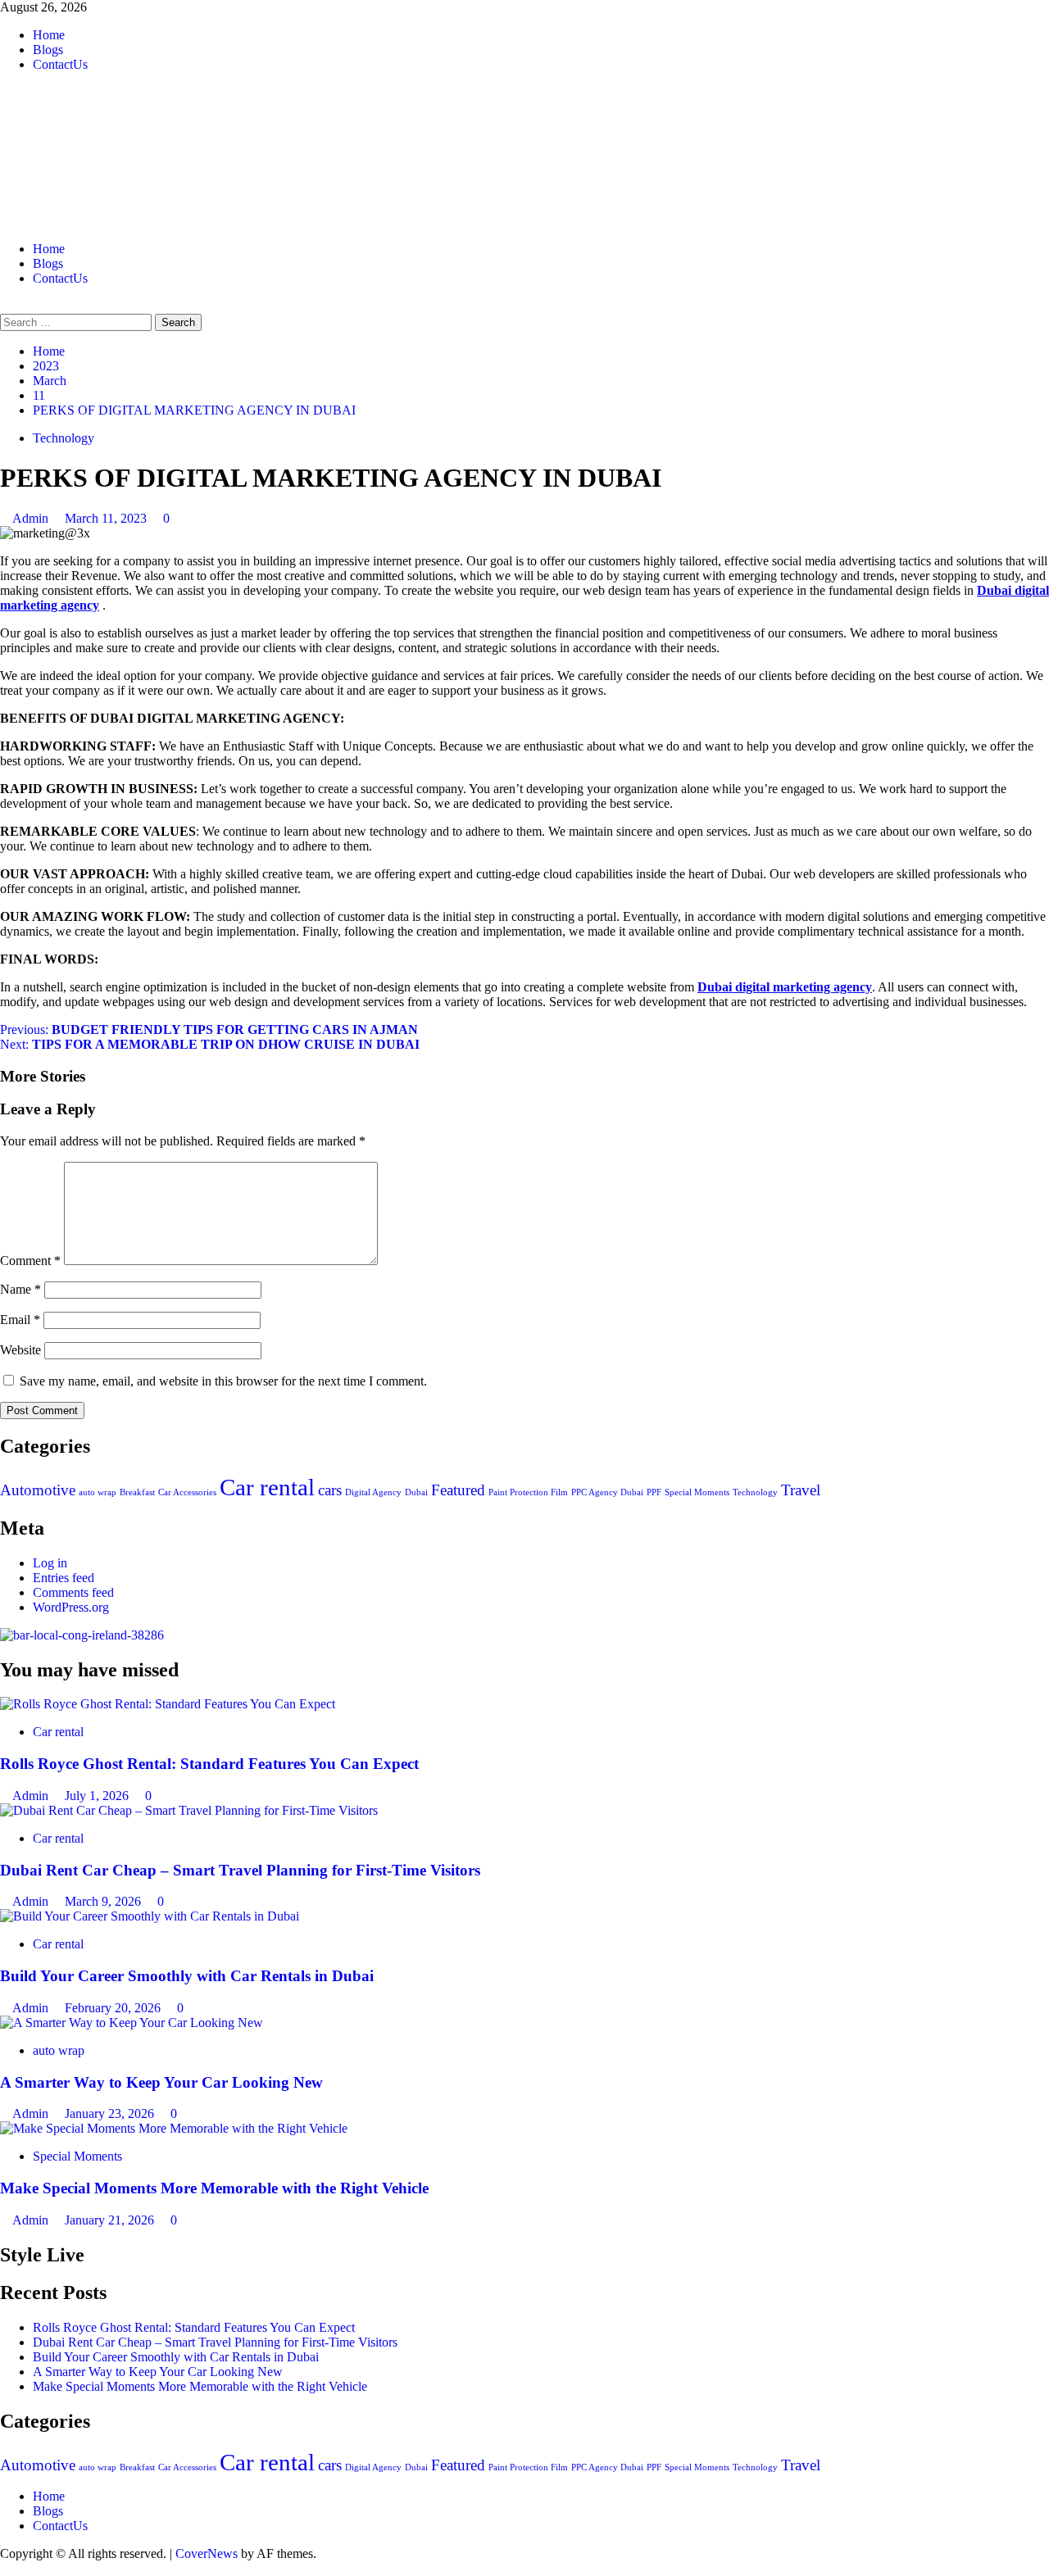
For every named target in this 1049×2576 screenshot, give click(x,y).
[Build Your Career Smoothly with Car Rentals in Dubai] (150, 1916)
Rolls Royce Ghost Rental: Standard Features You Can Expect (209, 1764)
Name (20, 1289)
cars (330, 1490)
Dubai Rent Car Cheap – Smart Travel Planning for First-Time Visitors (240, 1870)
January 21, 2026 (111, 2220)
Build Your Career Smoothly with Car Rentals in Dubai (187, 1976)
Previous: (209, 1029)
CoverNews (207, 2553)
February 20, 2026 (114, 2008)
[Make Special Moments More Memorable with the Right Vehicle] (174, 2128)
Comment (30, 1261)
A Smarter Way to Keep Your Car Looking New (161, 2082)
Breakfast (137, 1492)
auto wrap (98, 1492)
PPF (654, 1492)
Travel (801, 1490)
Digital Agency (373, 1492)
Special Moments (697, 1492)
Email (20, 1320)
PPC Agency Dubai (607, 1492)
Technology (64, 438)
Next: (210, 1044)
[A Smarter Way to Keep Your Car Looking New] (132, 2023)
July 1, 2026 (98, 1796)
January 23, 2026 (111, 2113)
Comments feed (73, 1592)
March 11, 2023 (107, 518)
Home (49, 35)
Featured (458, 1490)
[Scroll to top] (5, 2568)
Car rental (267, 1487)
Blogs (48, 50)
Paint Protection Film (528, 1492)
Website (20, 1350)
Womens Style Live (178, 143)
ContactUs (60, 64)
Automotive (38, 1490)
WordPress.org (71, 1607)
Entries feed (64, 1578)
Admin (32, 518)
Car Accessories (187, 1492)
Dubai (416, 1492)
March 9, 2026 (104, 1901)
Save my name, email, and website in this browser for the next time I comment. (223, 1381)
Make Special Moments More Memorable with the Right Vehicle (214, 2188)
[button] (5, 306)
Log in (50, 1563)
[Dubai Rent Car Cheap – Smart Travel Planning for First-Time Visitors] (189, 1810)
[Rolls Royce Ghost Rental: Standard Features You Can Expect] (168, 1704)
